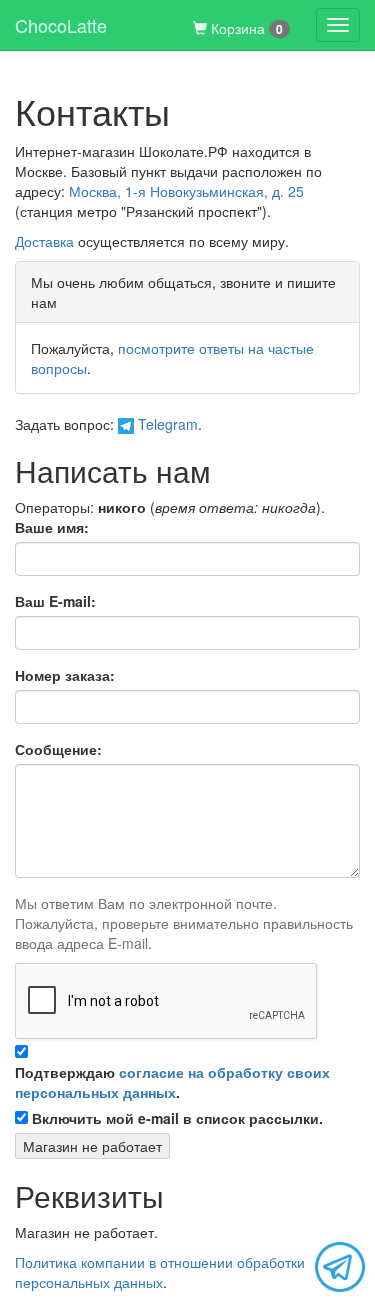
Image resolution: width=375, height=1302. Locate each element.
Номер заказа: (65, 675)
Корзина (245, 28)
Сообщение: (58, 749)
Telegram (166, 424)
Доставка (44, 241)
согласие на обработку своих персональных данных (172, 1082)
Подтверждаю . (172, 1082)
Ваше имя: (52, 527)
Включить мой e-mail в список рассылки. (177, 1118)
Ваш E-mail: (55, 601)
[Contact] (340, 1265)
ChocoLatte (61, 25)
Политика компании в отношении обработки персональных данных (160, 1272)
